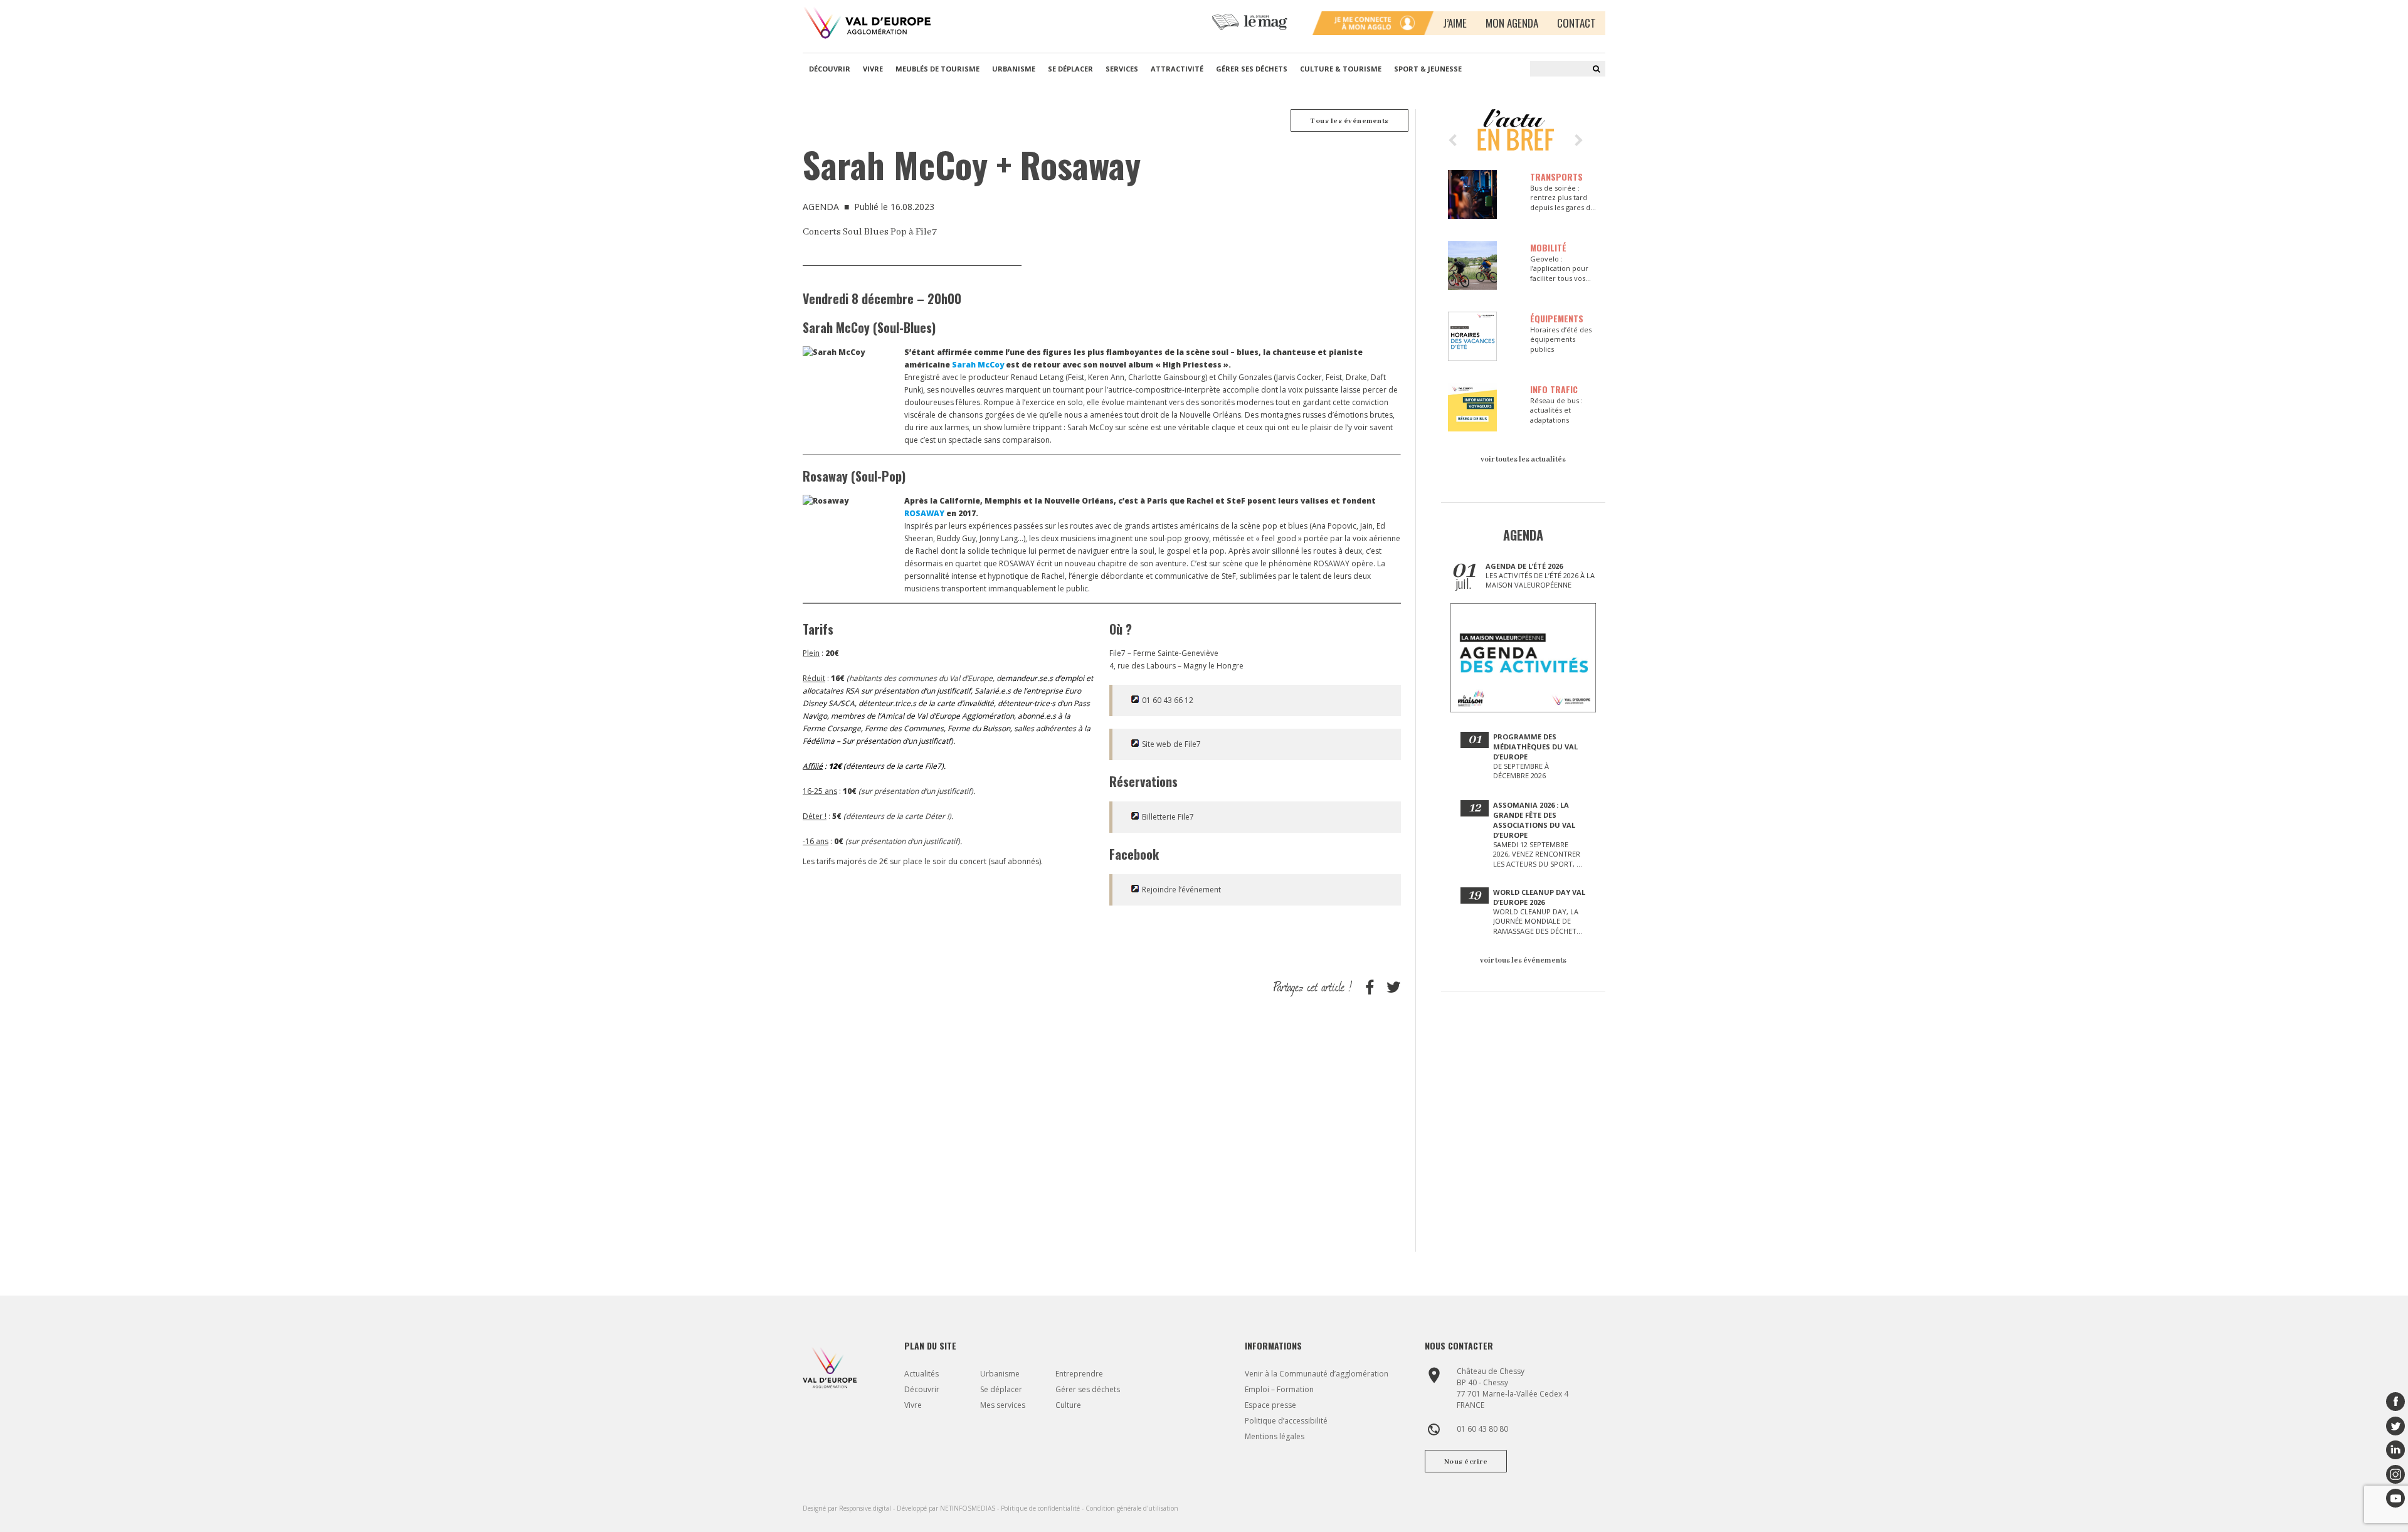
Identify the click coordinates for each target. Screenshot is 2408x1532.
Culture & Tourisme (1341, 69)
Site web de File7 (1171, 744)
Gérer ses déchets (1252, 69)
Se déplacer (1070, 69)
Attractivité (1177, 69)
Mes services (1003, 1405)
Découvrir (830, 69)
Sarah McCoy (978, 365)
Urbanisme (1014, 69)
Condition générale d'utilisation (1132, 1508)
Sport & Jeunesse (1428, 69)
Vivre (873, 69)
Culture (1068, 1405)
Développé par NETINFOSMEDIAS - (949, 1508)
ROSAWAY (924, 513)
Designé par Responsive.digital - (850, 1508)
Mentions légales (1275, 1436)
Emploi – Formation (1279, 1389)
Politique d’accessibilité (1286, 1421)
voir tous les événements (1523, 960)
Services (1122, 69)
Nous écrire (1466, 1462)
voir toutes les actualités (1523, 459)
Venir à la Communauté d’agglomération (1317, 1374)
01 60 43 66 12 (1168, 700)
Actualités (921, 1374)
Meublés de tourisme (937, 69)
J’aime (1455, 23)
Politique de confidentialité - (1043, 1508)
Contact (1576, 23)
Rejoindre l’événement (1181, 890)
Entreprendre (1079, 1374)
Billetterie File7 (1168, 817)
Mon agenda (1512, 23)
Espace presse (1270, 1405)
